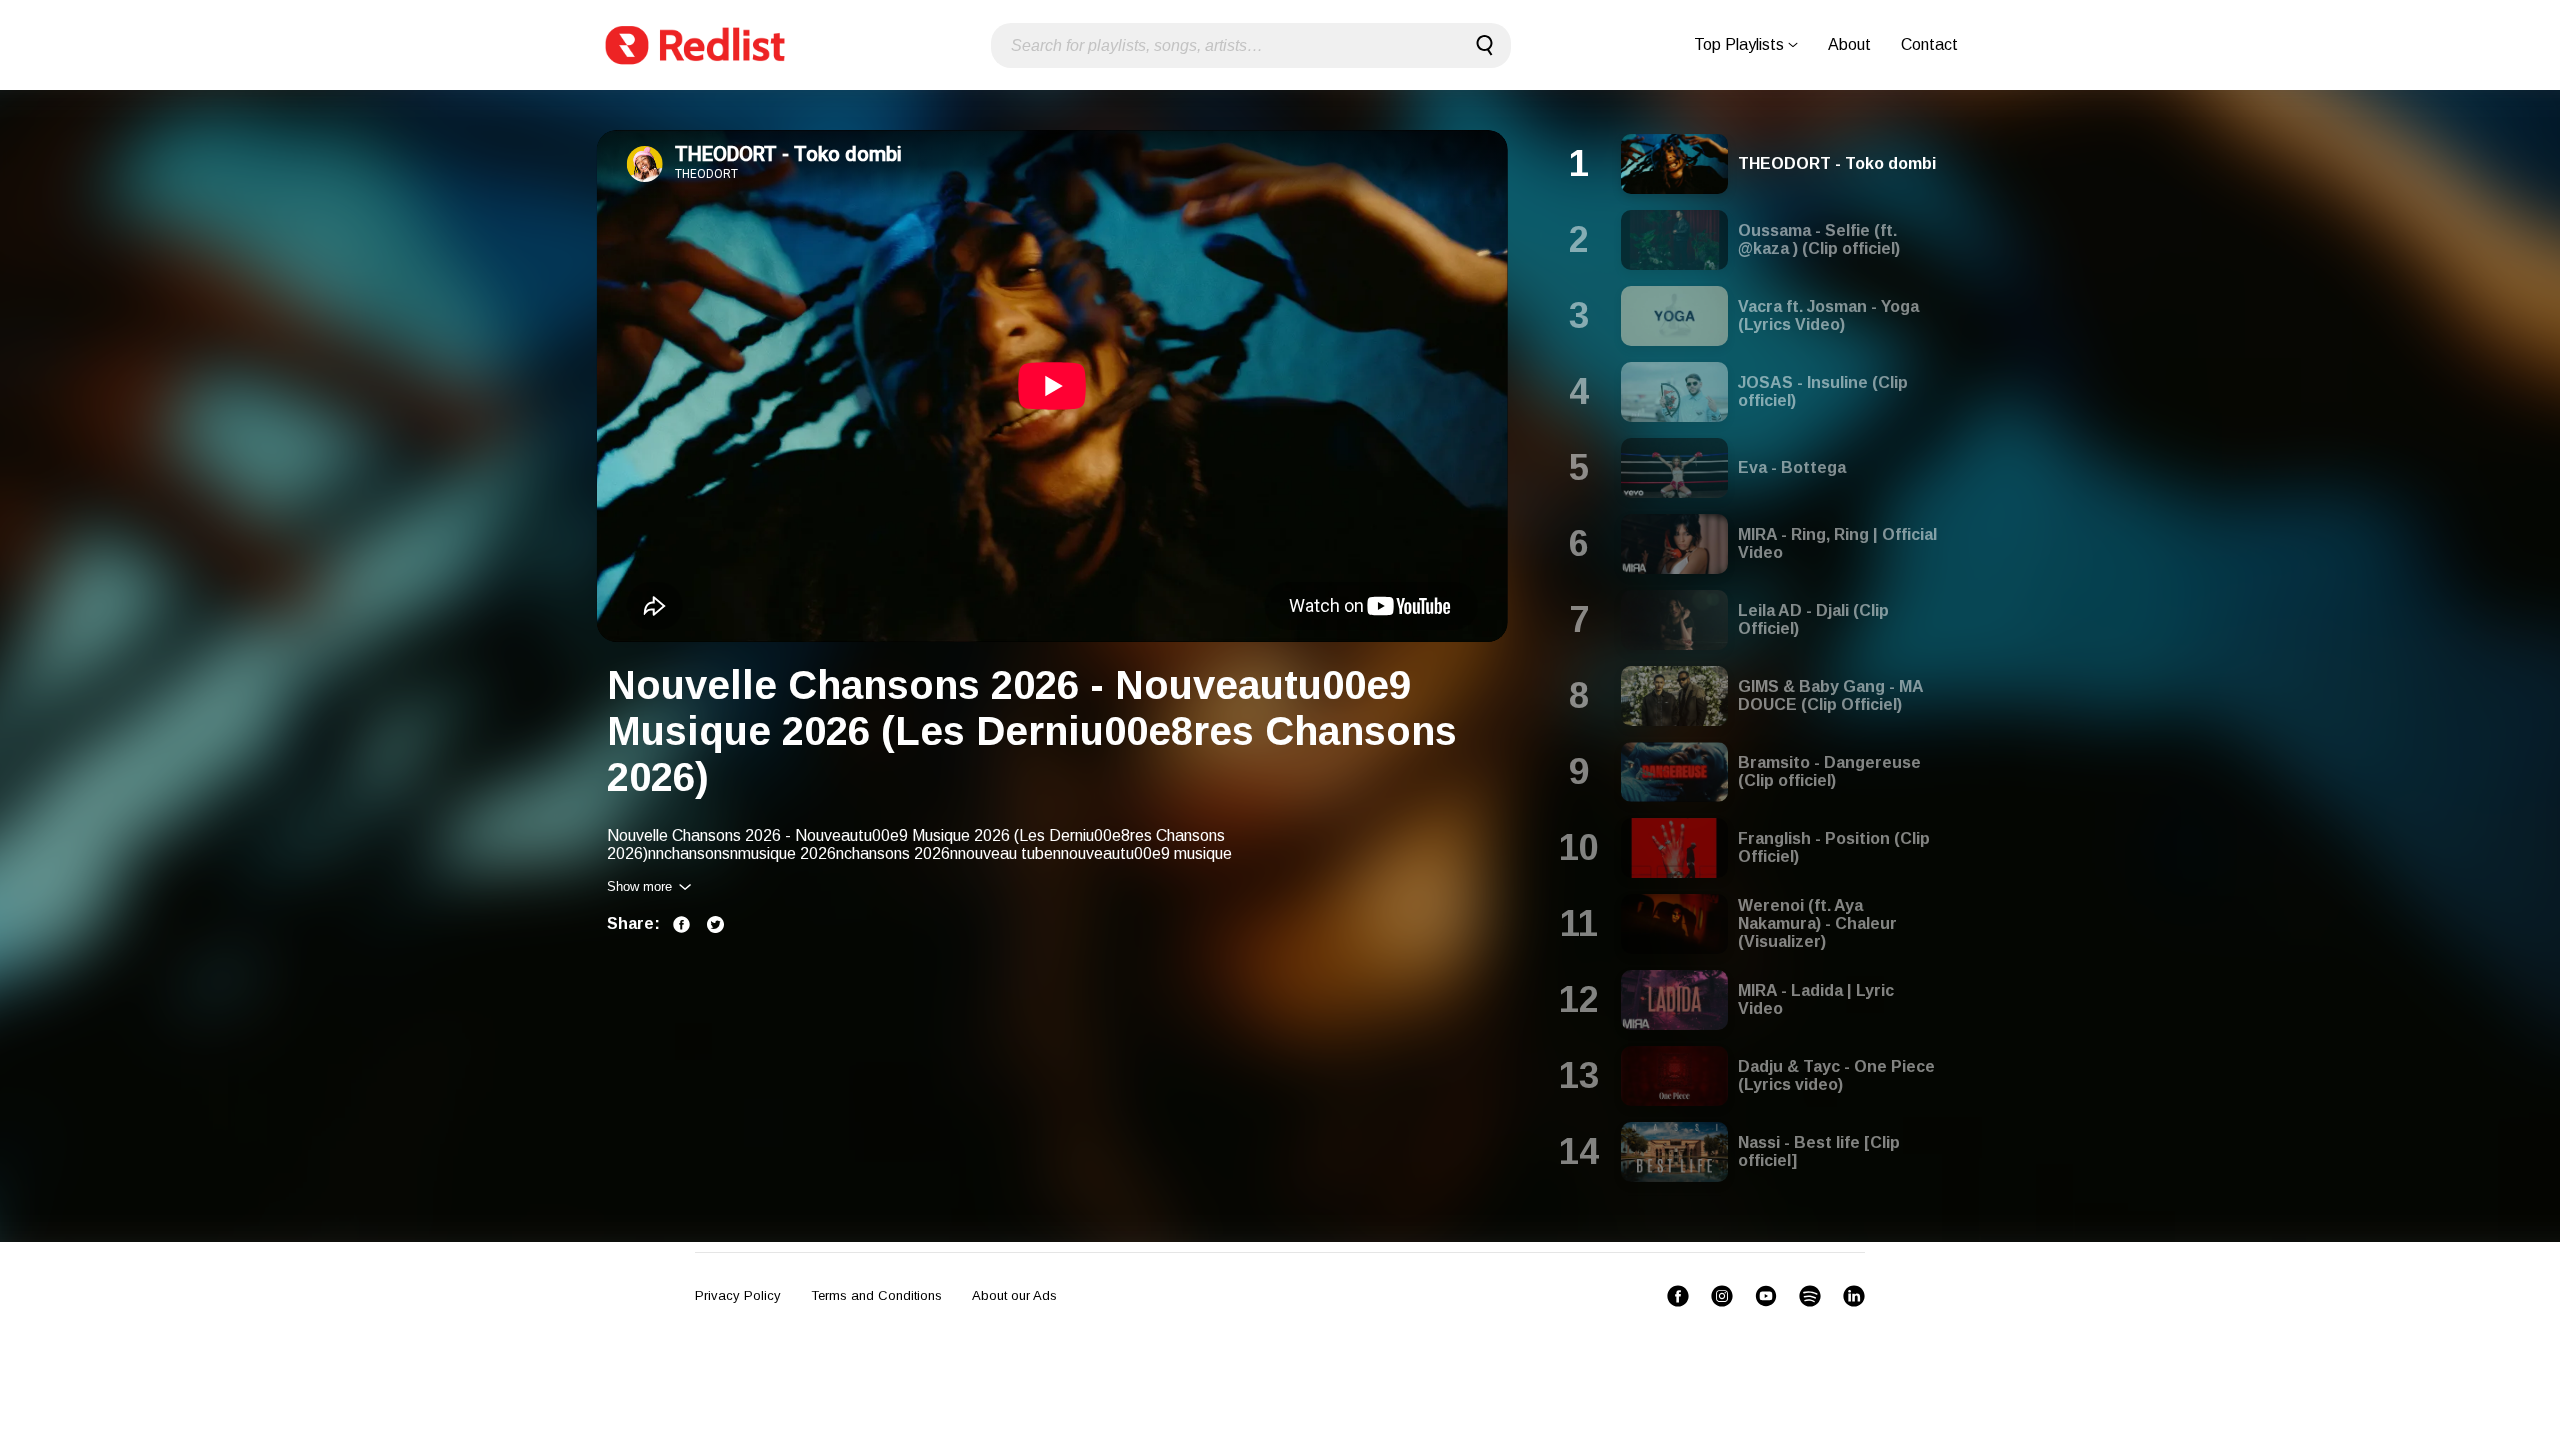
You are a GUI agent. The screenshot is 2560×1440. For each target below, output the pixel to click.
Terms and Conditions (876, 1295)
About (1849, 44)
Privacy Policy (738, 1295)
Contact (1929, 44)
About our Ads (1014, 1295)
